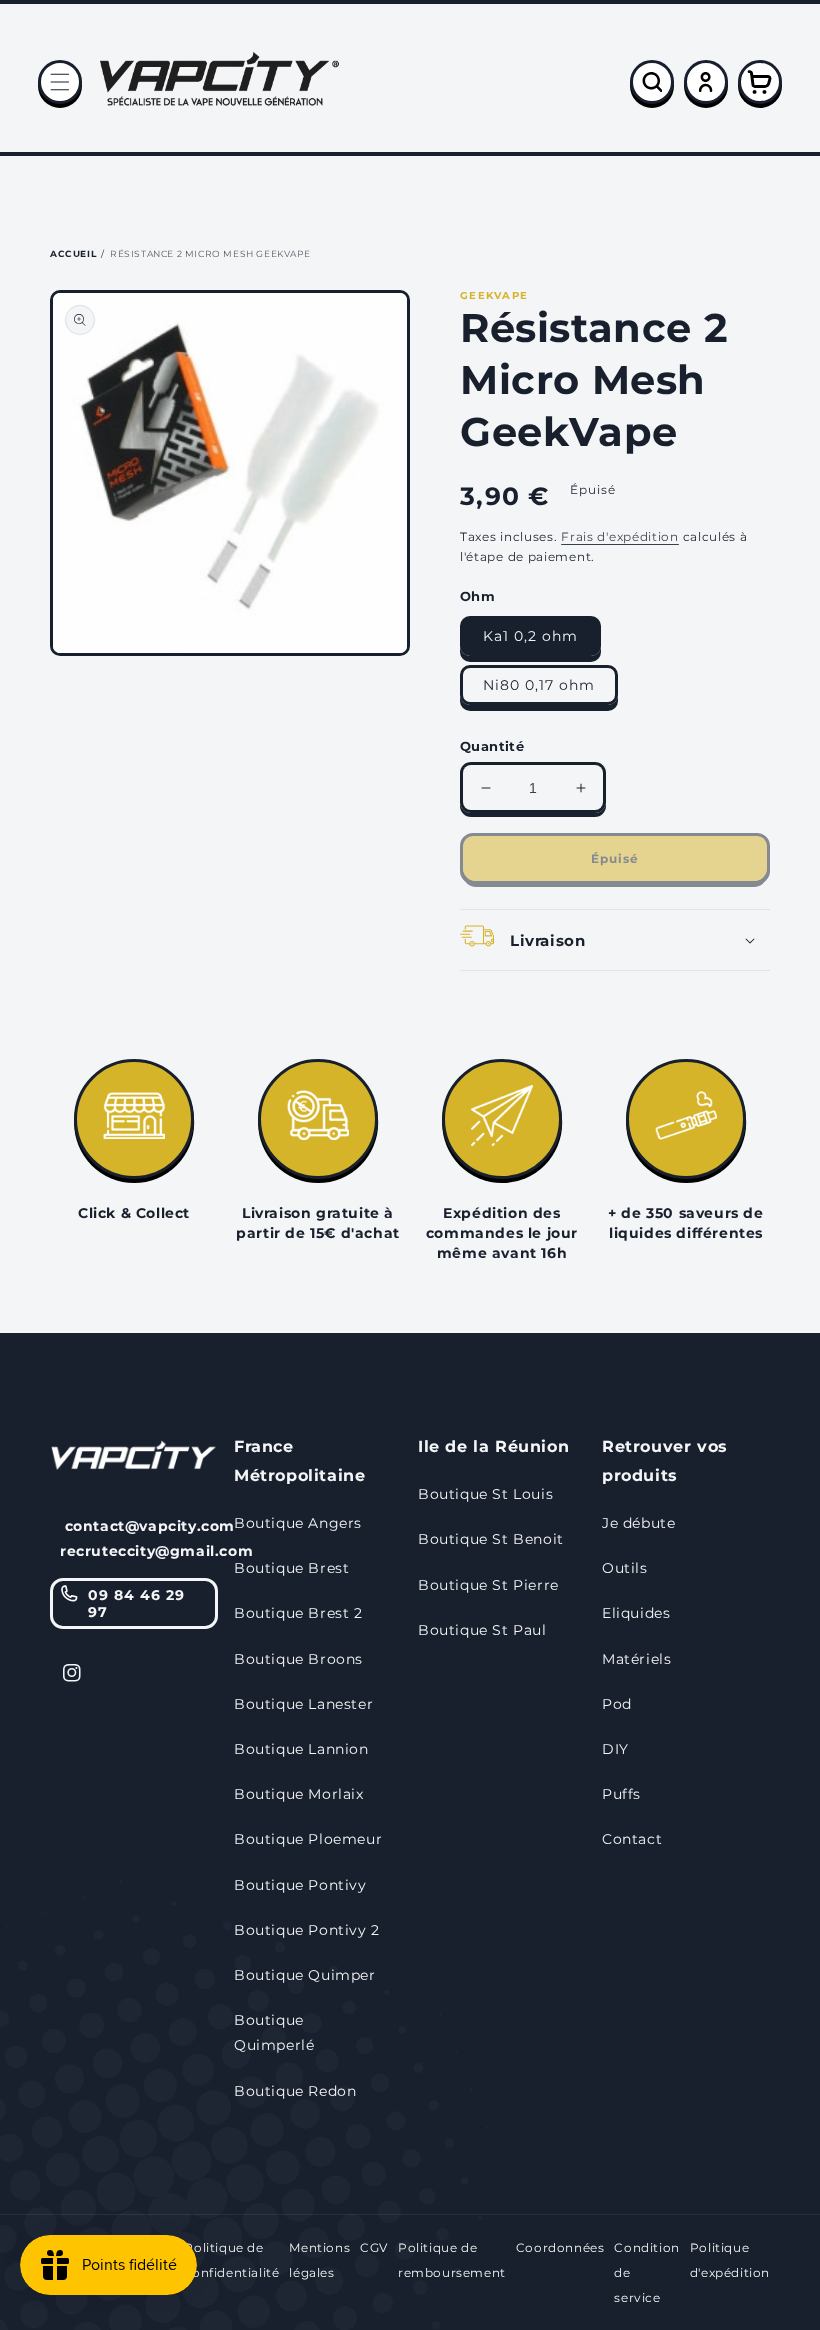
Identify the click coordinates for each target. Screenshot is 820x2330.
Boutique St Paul (482, 1630)
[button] (60, 82)
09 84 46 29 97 (136, 1603)
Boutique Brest (291, 1568)
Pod (617, 1704)
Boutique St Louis (485, 1494)
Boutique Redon (295, 2091)
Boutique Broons (298, 1659)
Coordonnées (560, 2247)
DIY (615, 1749)
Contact (632, 1839)
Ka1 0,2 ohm (530, 636)
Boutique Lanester (303, 1704)
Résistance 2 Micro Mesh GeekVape (210, 253)
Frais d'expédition (620, 536)
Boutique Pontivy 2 (307, 1930)
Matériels (636, 1659)
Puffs (621, 1794)
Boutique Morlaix (299, 1794)
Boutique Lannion (301, 1749)
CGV (374, 2247)
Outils (625, 1568)
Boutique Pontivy (300, 1885)
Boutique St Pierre (488, 1585)
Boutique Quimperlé (274, 2032)
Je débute (638, 1523)
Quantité (492, 746)
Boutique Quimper (305, 1975)
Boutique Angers (298, 1523)
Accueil (73, 253)
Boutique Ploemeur (308, 1839)
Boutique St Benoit (491, 1539)
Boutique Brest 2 (298, 1613)
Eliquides (636, 1613)
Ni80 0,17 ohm (539, 685)
